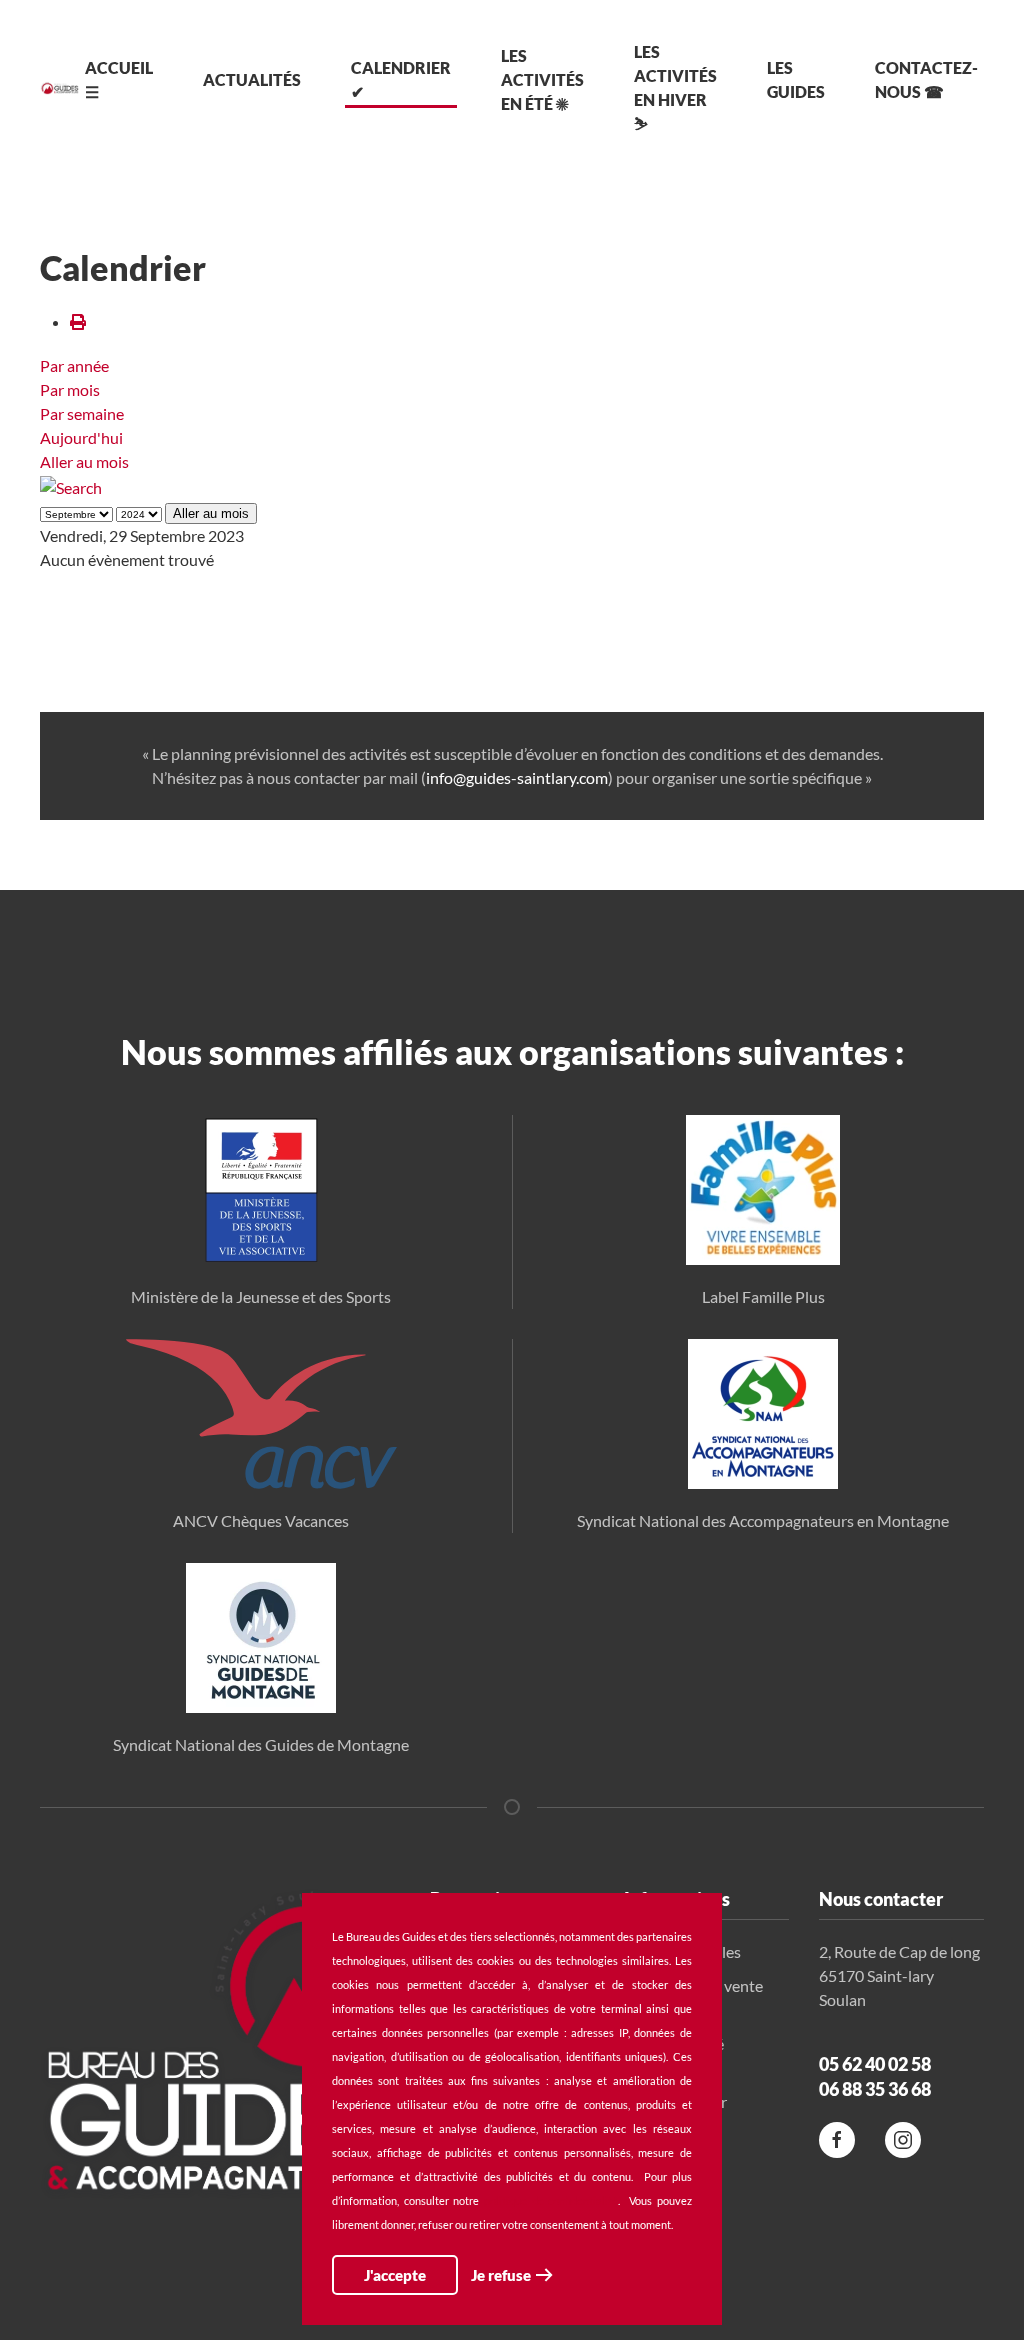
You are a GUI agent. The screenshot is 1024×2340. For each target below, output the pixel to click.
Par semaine (82, 413)
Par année (74, 365)
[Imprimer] (78, 321)
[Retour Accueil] (59, 88)
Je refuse (501, 2275)
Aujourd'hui (81, 437)
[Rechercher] (71, 485)
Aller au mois (84, 461)
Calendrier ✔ (401, 79)
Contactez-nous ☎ (926, 79)
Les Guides (796, 79)
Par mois (70, 389)
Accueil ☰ (119, 79)
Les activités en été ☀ (542, 79)
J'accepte (395, 2275)
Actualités (252, 79)
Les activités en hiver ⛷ (675, 87)
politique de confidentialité (551, 2200)
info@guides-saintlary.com (517, 777)
